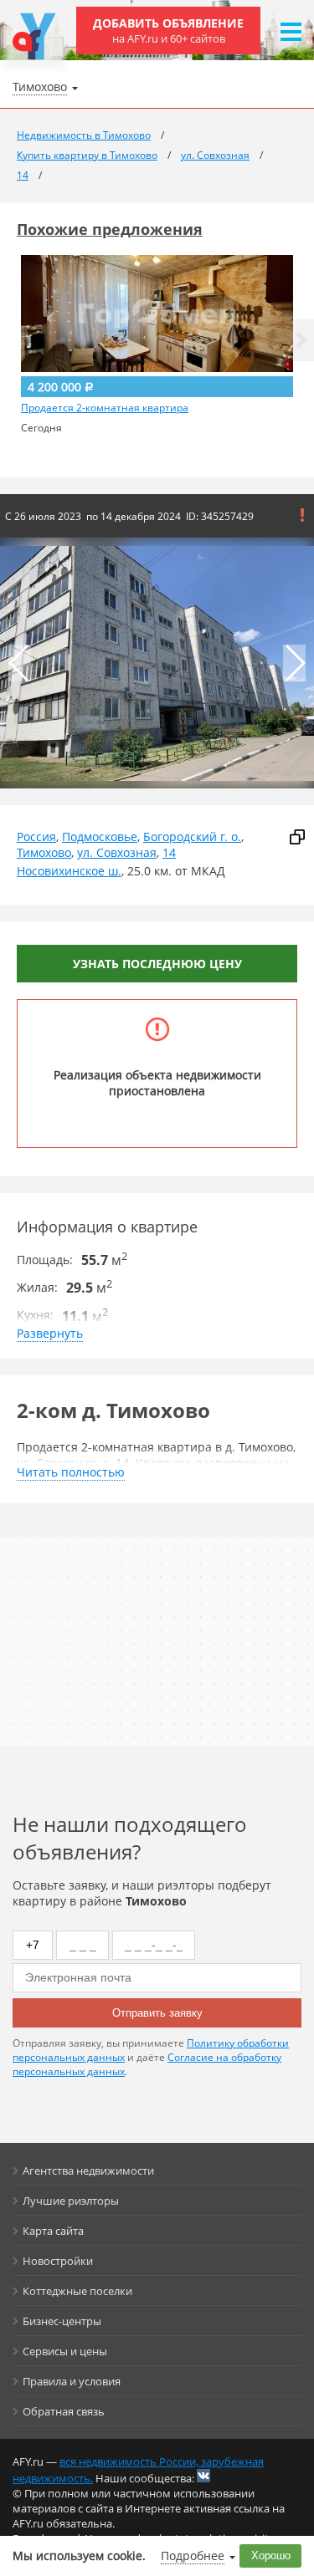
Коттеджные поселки (77, 2291)
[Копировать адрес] (297, 837)
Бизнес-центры (62, 2321)
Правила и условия (72, 2381)
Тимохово (44, 852)
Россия (36, 837)
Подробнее (193, 2556)
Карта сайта (53, 2231)
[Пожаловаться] (302, 515)
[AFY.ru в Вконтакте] (203, 2476)
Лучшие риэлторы (71, 2201)
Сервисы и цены (65, 2351)
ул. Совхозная (117, 852)
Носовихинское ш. (69, 871)
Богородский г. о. (192, 837)
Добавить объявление (168, 31)
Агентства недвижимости (88, 2170)
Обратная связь (64, 2411)
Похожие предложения (110, 229)
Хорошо (271, 2556)
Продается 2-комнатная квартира (105, 408)
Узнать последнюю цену (157, 964)
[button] (301, 340)
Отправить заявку (157, 2013)
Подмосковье (100, 837)
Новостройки (58, 2261)
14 (169, 852)
